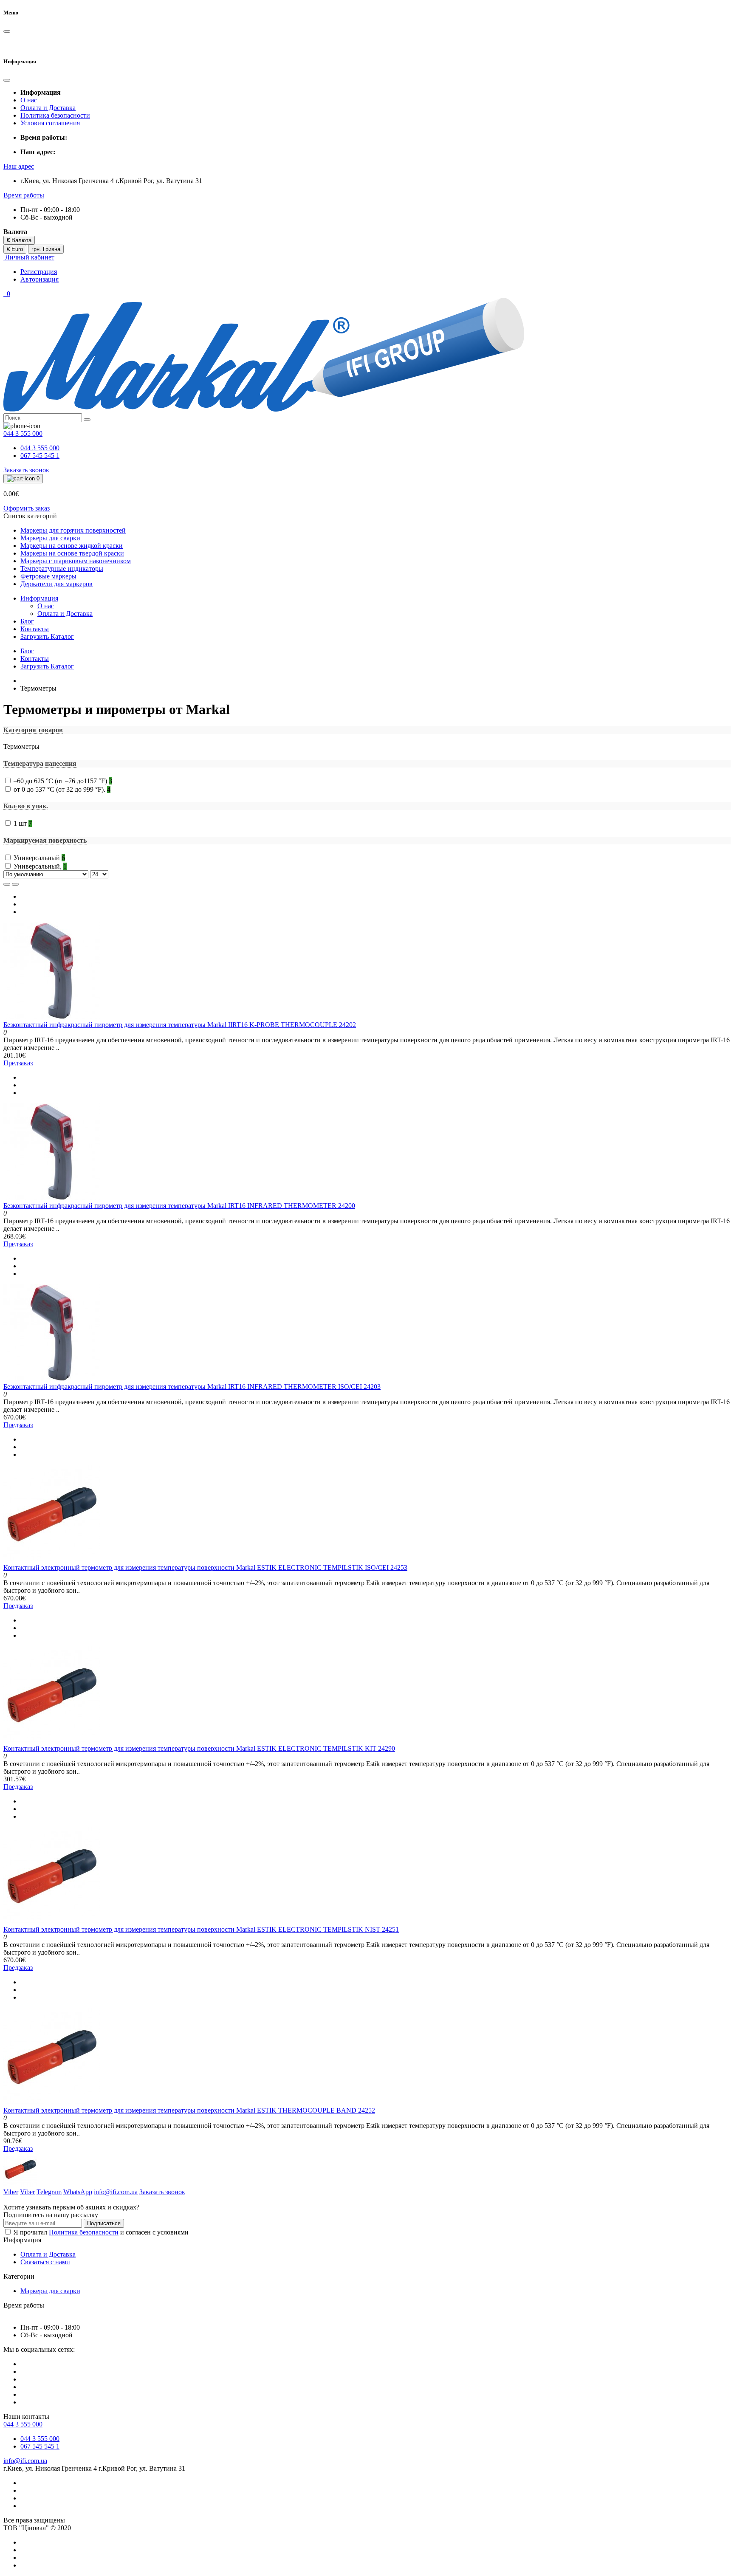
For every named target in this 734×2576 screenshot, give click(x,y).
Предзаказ (18, 1063)
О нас (29, 100)
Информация (39, 598)
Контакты (35, 629)
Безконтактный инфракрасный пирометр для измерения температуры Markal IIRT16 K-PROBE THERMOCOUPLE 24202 (180, 1025)
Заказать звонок (26, 470)
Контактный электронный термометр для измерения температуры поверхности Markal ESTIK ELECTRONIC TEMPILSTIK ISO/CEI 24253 (205, 1567)
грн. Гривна (46, 249)
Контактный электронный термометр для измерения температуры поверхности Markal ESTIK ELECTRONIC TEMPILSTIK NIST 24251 (201, 1929)
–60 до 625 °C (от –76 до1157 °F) (63, 781)
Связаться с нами (45, 2262)
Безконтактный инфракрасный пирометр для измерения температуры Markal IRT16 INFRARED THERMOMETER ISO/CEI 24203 (192, 1387)
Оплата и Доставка (48, 108)
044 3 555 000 (40, 448)
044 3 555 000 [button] (23, 2424)
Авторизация (40, 279)
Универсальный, (40, 866)
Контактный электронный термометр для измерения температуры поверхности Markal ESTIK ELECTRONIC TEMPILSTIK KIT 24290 (199, 1748)
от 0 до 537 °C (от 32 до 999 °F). (62, 789)
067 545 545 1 (40, 456)
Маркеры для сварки (50, 2291)
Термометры (21, 746)
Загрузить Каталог (47, 636)
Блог (27, 621)
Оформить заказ (27, 508)
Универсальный (39, 858)
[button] (19, 166)
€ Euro (15, 249)
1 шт (23, 823)
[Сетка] (15, 884)
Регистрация (39, 272)
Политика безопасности (55, 115)
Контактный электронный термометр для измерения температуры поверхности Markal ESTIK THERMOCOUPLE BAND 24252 (189, 2110)
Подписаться (104, 2223)
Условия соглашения (50, 123)
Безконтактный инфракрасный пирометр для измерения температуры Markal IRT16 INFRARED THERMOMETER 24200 (179, 1206)
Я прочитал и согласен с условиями (101, 2232)
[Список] (7, 884)
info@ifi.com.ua (25, 2461)
